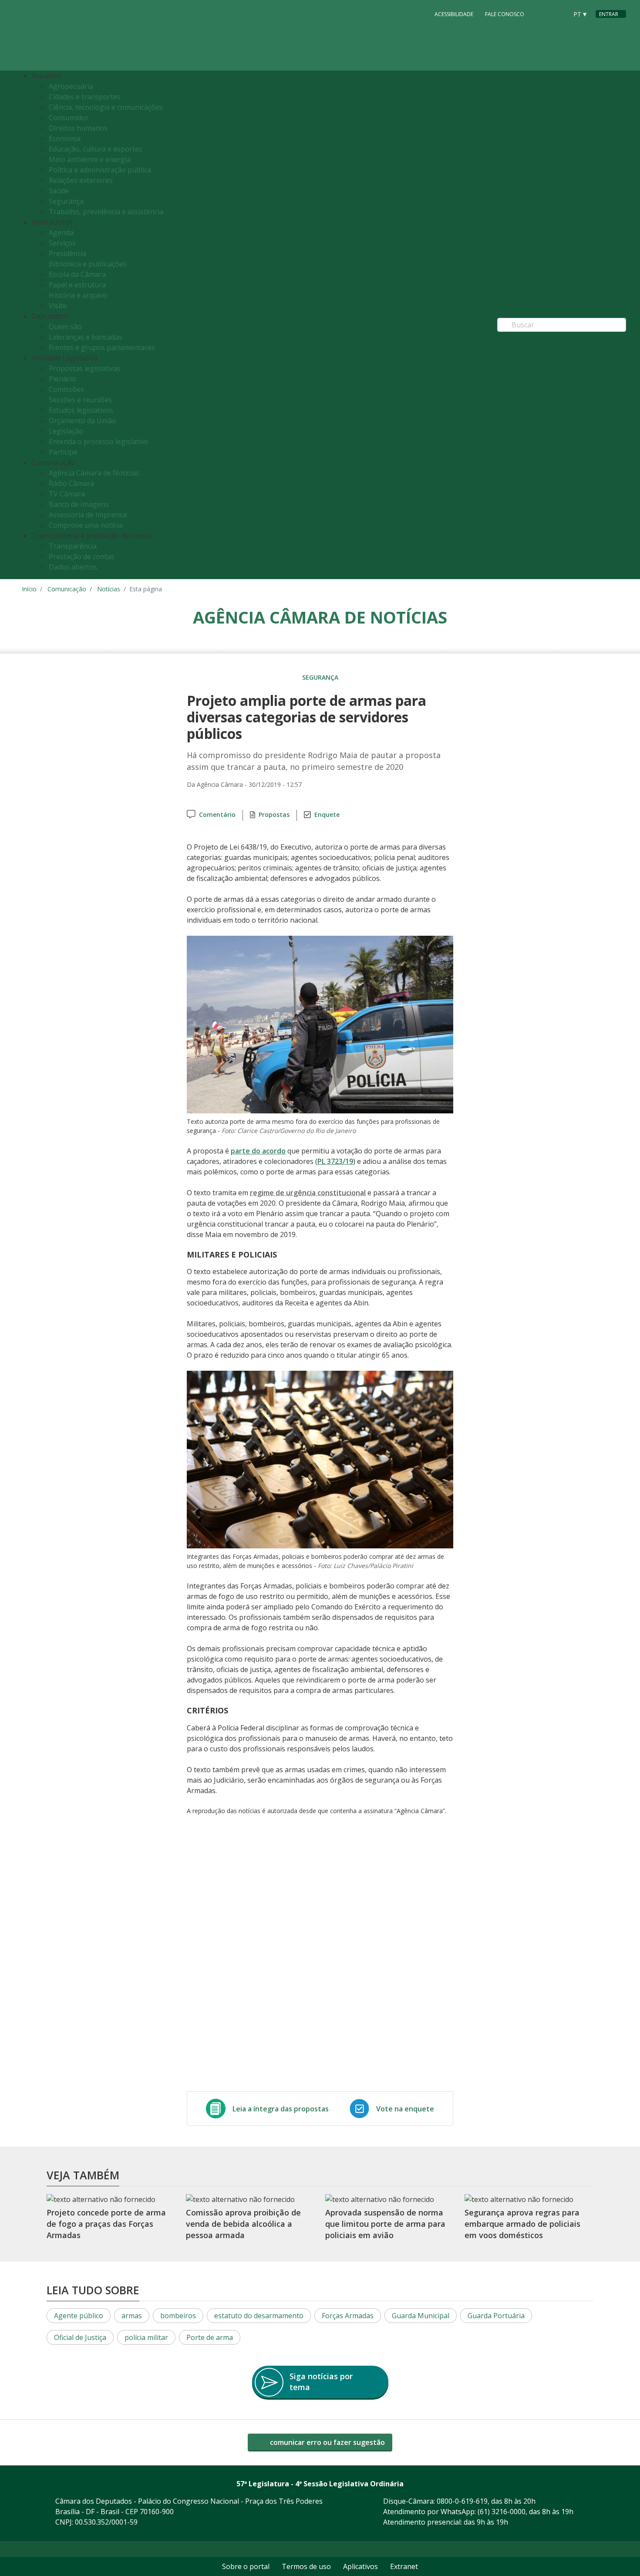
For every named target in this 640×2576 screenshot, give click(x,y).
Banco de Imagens (79, 504)
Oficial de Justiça (80, 2337)
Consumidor (69, 118)
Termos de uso (306, 2566)
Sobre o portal (246, 2566)
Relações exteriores (81, 180)
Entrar (609, 14)
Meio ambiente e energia (90, 159)
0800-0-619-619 (462, 2501)
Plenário (62, 379)
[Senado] (558, 13)
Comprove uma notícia (86, 525)
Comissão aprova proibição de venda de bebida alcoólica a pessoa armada (243, 2224)
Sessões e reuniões (80, 400)
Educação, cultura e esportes (96, 149)
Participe (63, 452)
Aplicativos (360, 2566)
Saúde (59, 191)
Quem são (65, 327)
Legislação (66, 431)
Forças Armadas (348, 2316)
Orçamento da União (83, 421)
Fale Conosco (505, 14)
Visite (58, 306)
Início (29, 589)
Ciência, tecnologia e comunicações (106, 107)
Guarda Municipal (421, 2316)
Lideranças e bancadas (86, 337)
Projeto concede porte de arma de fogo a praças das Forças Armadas (106, 2224)
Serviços (62, 243)
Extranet (404, 2566)
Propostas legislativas (85, 368)
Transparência (73, 546)
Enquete (327, 814)
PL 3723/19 (335, 1161)
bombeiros (178, 2316)
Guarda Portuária (496, 2316)
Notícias (109, 589)
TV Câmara (67, 494)
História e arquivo (78, 295)
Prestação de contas (82, 556)
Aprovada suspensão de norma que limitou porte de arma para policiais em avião (385, 2224)
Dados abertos (73, 567)
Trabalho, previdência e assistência (106, 212)
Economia (65, 138)
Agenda (61, 233)
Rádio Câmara (71, 483)
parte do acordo (258, 1151)
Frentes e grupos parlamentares (102, 347)
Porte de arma (210, 2337)
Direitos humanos (78, 128)
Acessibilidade (454, 14)
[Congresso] (542, 13)
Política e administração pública (100, 170)
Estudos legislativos (81, 410)
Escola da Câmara (77, 274)
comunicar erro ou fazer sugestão (327, 2442)
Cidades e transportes (85, 97)
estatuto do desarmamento (259, 2316)
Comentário (217, 814)
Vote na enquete (405, 2109)
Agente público (79, 2316)
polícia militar (146, 2337)
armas (132, 2316)
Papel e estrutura (77, 285)
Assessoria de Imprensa (88, 515)
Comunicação (67, 589)
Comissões (66, 389)
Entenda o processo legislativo (99, 442)
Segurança (66, 201)
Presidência (67, 253)
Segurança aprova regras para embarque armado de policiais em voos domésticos (522, 2224)
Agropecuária (71, 86)
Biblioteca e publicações (88, 264)
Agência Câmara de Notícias (94, 473)
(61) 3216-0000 (502, 2512)
